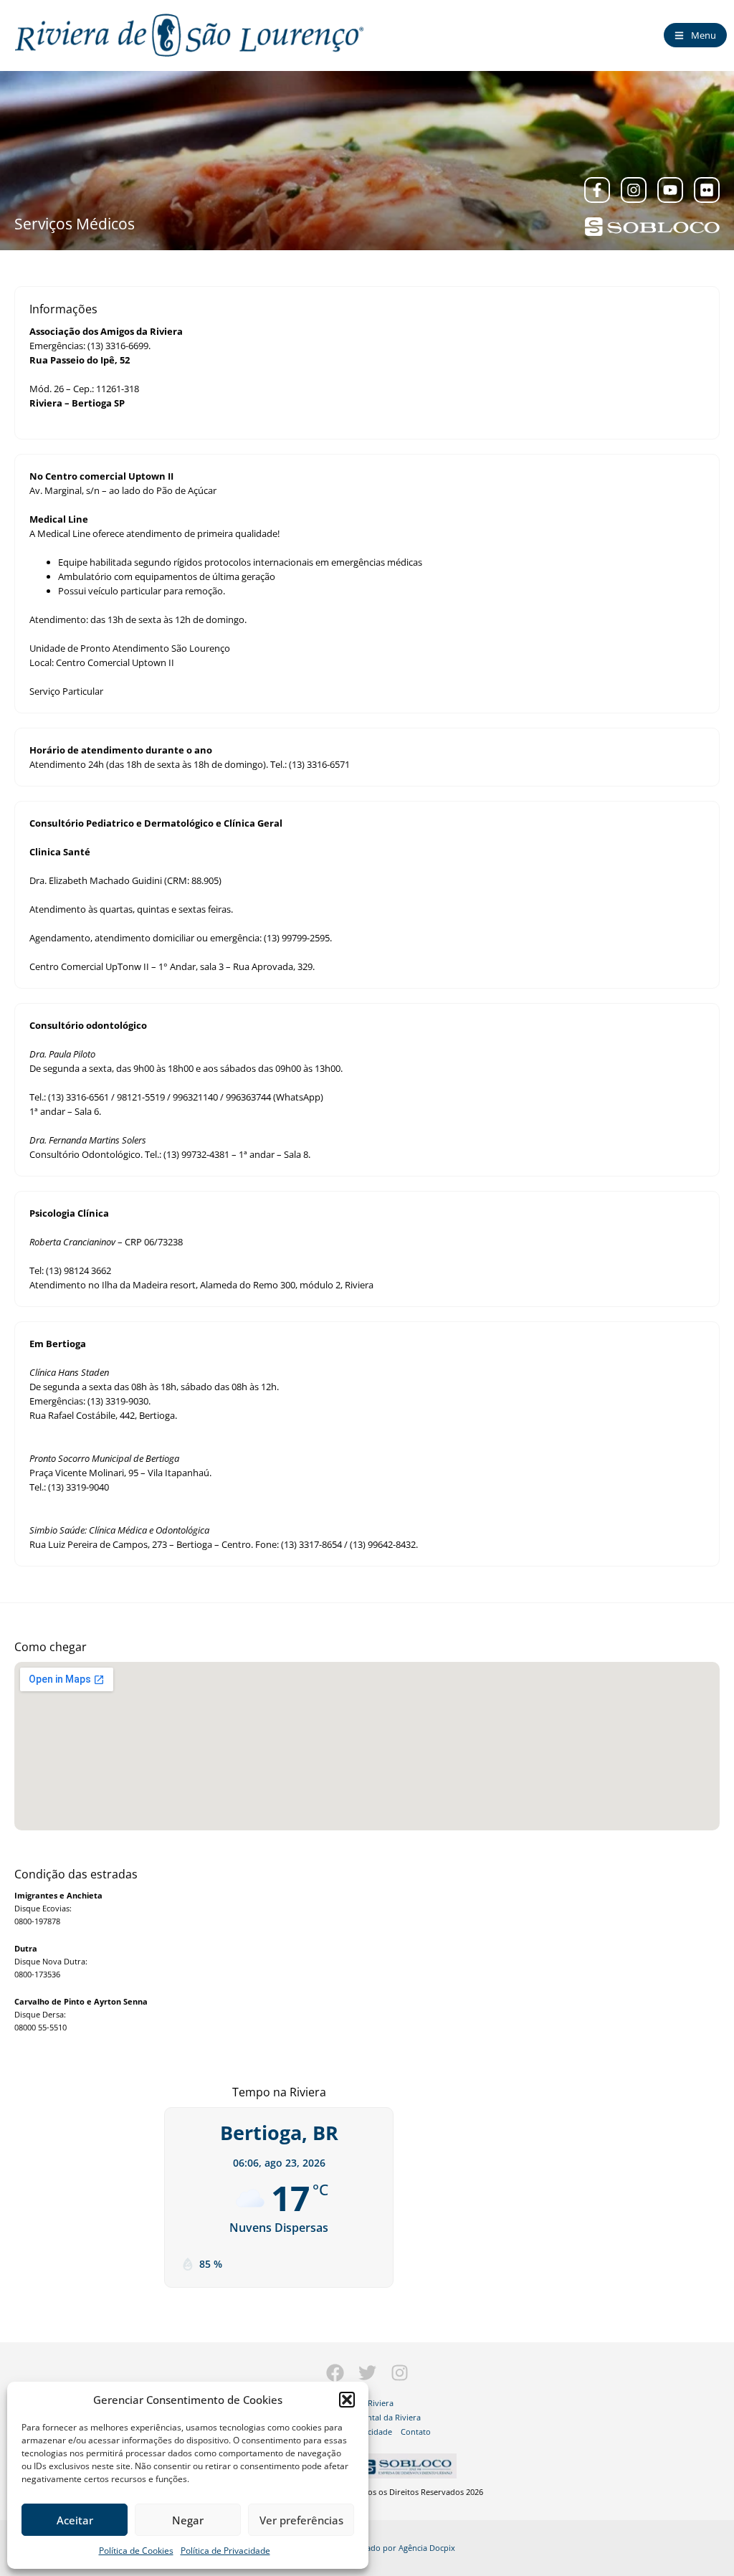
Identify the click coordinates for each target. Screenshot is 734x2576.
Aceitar (75, 2520)
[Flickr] (707, 190)
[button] (347, 2400)
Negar (188, 2520)
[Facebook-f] (597, 190)
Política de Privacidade (225, 2551)
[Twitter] (367, 2373)
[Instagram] (634, 190)
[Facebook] (335, 2373)
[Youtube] (670, 190)
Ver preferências (301, 2520)
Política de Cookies (136, 2551)
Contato (416, 2432)
